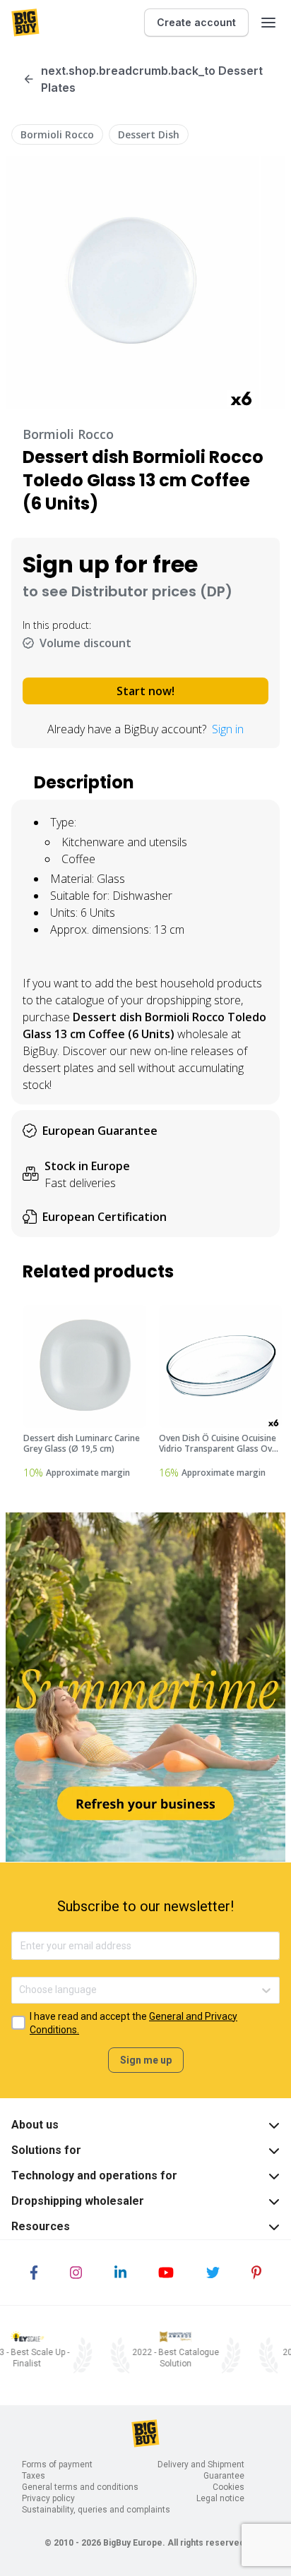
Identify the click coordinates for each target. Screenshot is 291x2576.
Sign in (228, 729)
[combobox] (20, 1990)
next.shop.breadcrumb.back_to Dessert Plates (152, 79)
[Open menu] (268, 23)
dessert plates (58, 1068)
